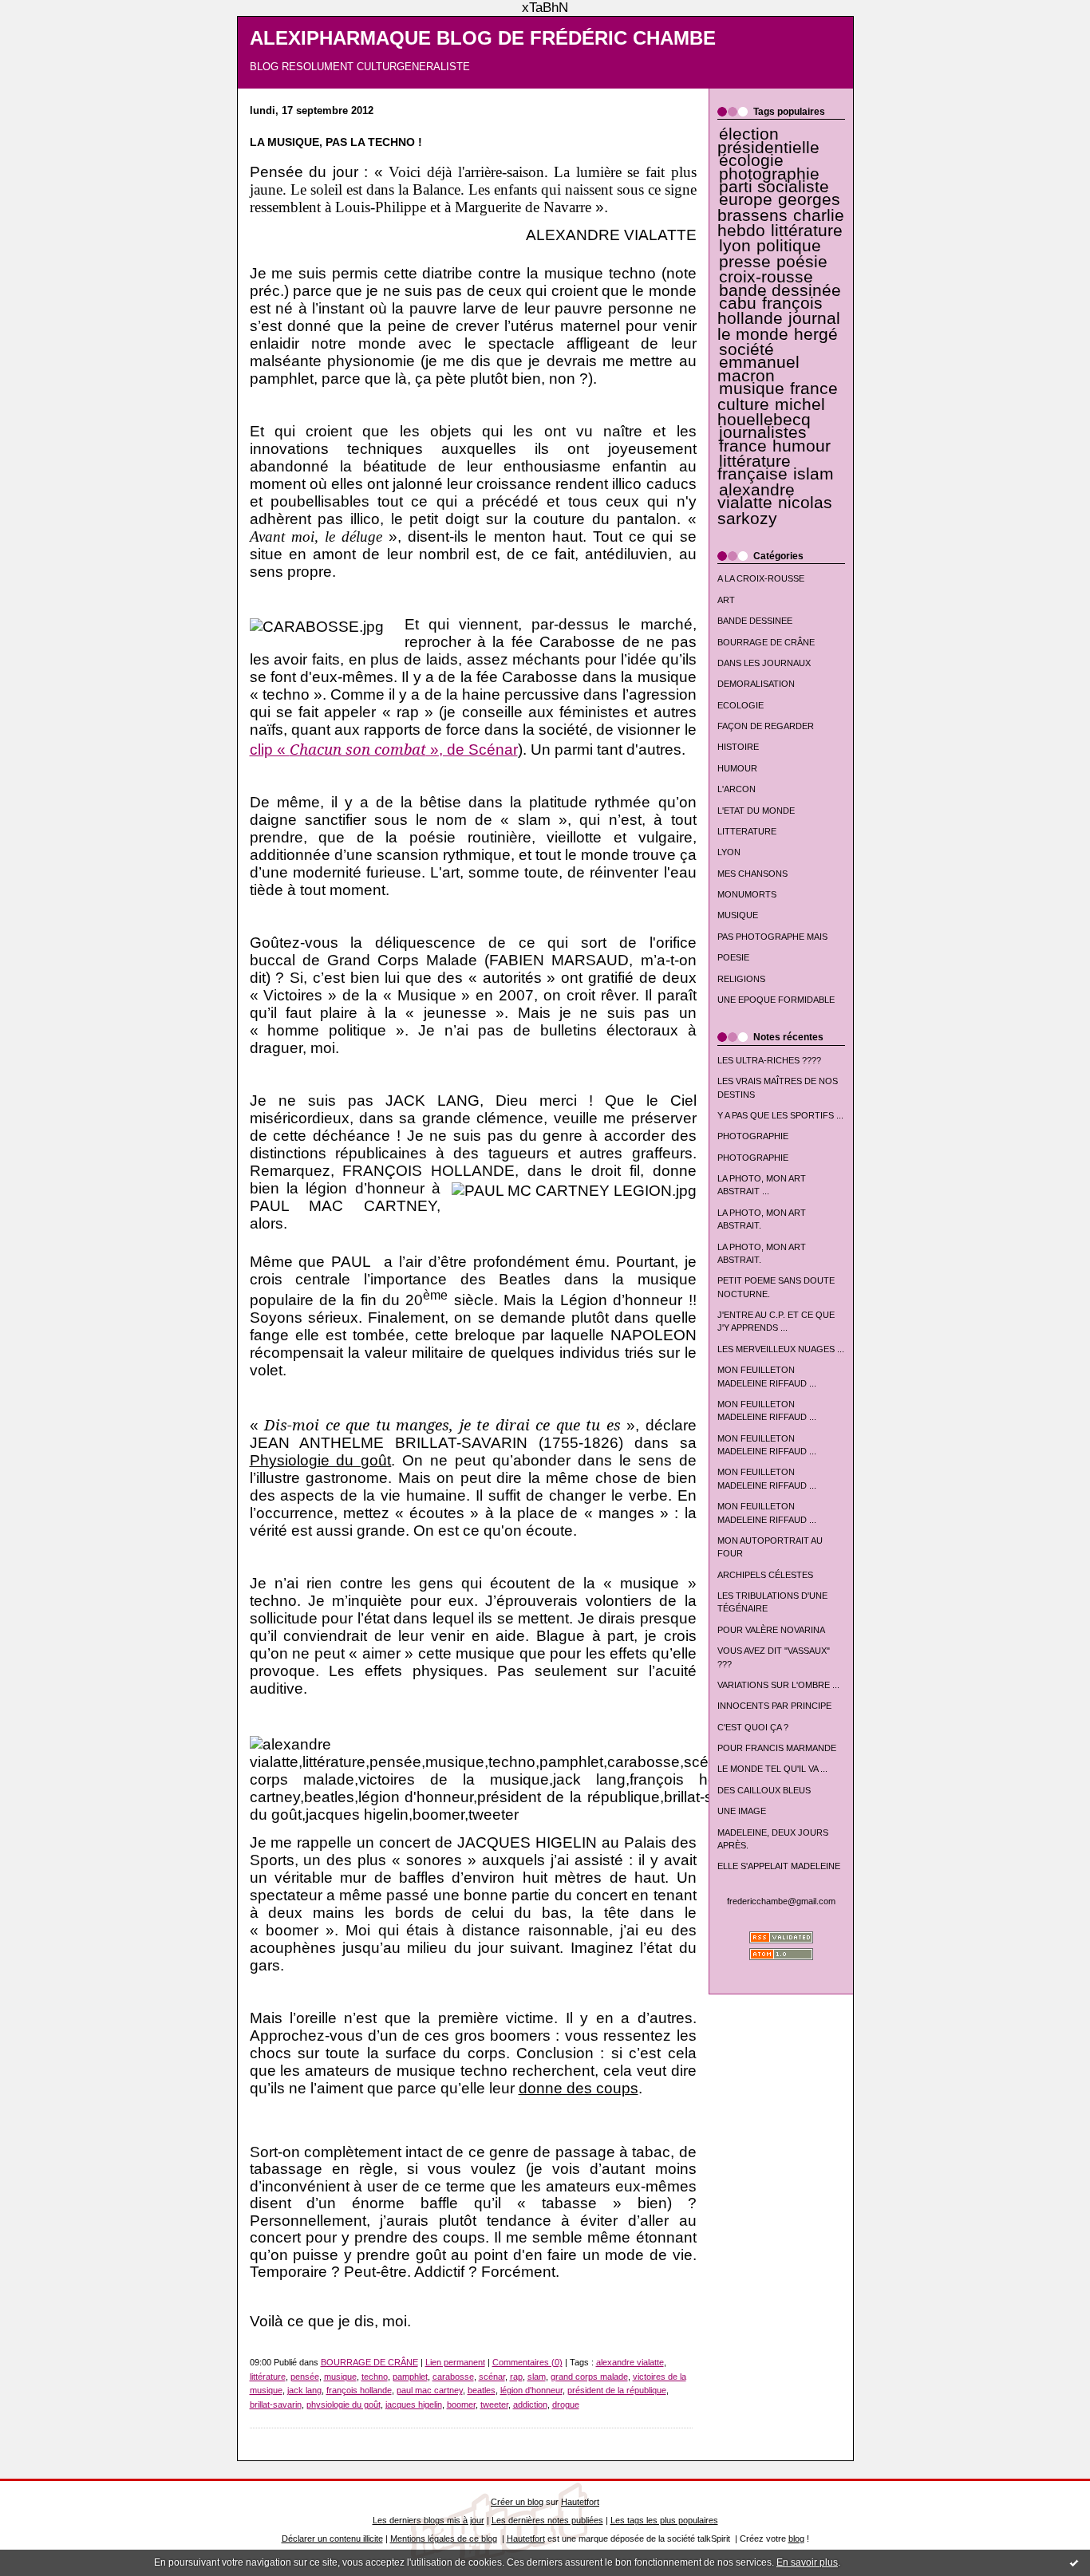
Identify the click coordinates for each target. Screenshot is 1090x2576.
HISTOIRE (738, 747)
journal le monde (779, 326)
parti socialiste (774, 187)
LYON (729, 852)
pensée (305, 2377)
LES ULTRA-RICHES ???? (769, 1060)
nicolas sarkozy (775, 510)
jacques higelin (414, 2404)
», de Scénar (472, 750)
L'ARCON (737, 789)
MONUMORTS (747, 894)
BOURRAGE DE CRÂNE (766, 642)
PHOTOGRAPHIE (753, 1136)
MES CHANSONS (752, 874)
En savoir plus (807, 2562)
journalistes (763, 432)
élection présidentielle (768, 140)
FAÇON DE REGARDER (766, 726)
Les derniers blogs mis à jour (428, 2520)
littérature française (754, 467)
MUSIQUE (738, 915)
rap (516, 2377)
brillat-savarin (276, 2404)
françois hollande (770, 311)
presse (745, 262)
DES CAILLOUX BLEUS (764, 1790)
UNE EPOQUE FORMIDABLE (776, 1000)
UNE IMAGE (742, 1811)
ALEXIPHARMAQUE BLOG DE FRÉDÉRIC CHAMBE (483, 38)
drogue (566, 2404)
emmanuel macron (758, 369)
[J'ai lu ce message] (1074, 2562)
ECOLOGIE (740, 705)
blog (796, 2539)
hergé (816, 334)
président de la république (617, 2390)
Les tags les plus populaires (664, 2520)
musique (752, 389)
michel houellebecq (771, 412)
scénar (492, 2377)
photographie (769, 174)
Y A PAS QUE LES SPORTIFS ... (780, 1115)
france (743, 446)
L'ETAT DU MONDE (756, 811)
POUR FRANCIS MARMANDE (777, 1748)
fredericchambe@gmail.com (781, 1901)
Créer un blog (517, 2502)
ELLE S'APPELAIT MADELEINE (779, 1866)
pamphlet (410, 2377)
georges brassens (779, 207)
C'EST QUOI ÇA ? (753, 1727)
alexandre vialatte (756, 496)
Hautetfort (580, 2502)
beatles (482, 2390)
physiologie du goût (344, 2404)
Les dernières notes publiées (547, 2520)
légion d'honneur (531, 2390)
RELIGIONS (741, 979)
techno (375, 2377)
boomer (461, 2404)
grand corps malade (589, 2377)
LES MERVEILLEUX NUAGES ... (781, 1349)
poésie (802, 262)
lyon (735, 246)
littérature (807, 231)
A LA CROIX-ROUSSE (761, 578)
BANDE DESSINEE (755, 621)
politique (789, 246)
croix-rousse (766, 277)
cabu (738, 303)
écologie (751, 160)
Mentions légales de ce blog (444, 2539)
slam (537, 2377)
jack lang (304, 2390)
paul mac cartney (430, 2390)
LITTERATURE (747, 831)
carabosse (453, 2377)
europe (746, 199)
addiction (530, 2404)
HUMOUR (737, 768)
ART (726, 600)
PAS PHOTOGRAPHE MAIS (772, 937)
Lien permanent (455, 2362)
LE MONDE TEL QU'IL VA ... (772, 1769)
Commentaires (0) (527, 2362)
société (746, 349)
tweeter (494, 2404)
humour (802, 446)
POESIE (733, 957)
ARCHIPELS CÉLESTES (765, 1575)
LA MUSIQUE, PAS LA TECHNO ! (336, 142)
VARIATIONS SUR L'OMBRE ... (778, 1685)
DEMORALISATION (756, 684)
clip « (270, 750)
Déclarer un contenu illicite (332, 2539)
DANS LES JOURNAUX (764, 663)
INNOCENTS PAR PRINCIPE (774, 1706)
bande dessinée (780, 290)
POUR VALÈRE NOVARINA (771, 1630)
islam (814, 474)
